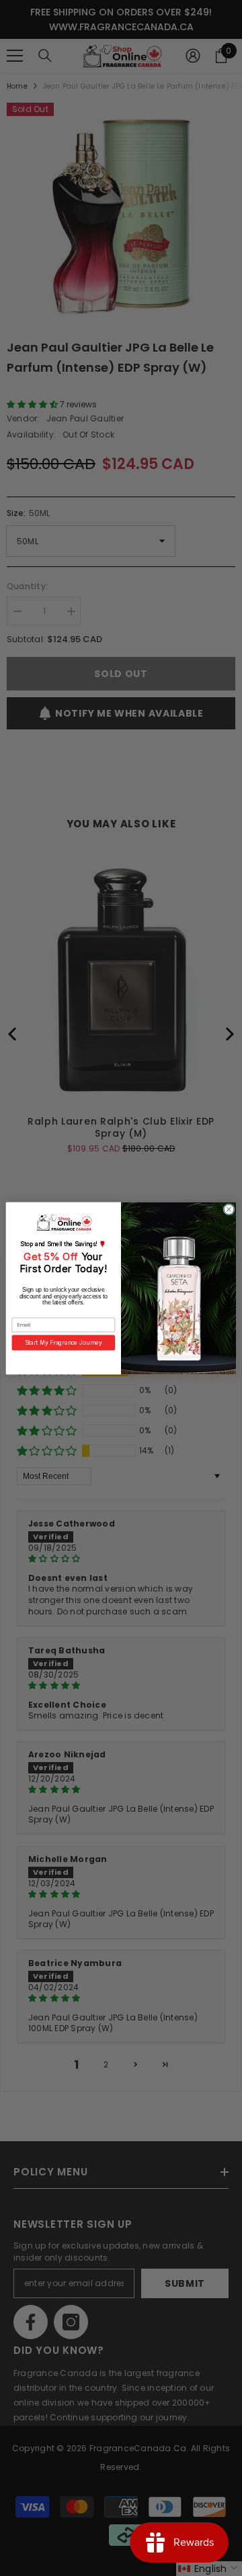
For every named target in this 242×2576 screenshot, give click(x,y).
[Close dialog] (229, 1209)
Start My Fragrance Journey (64, 1342)
